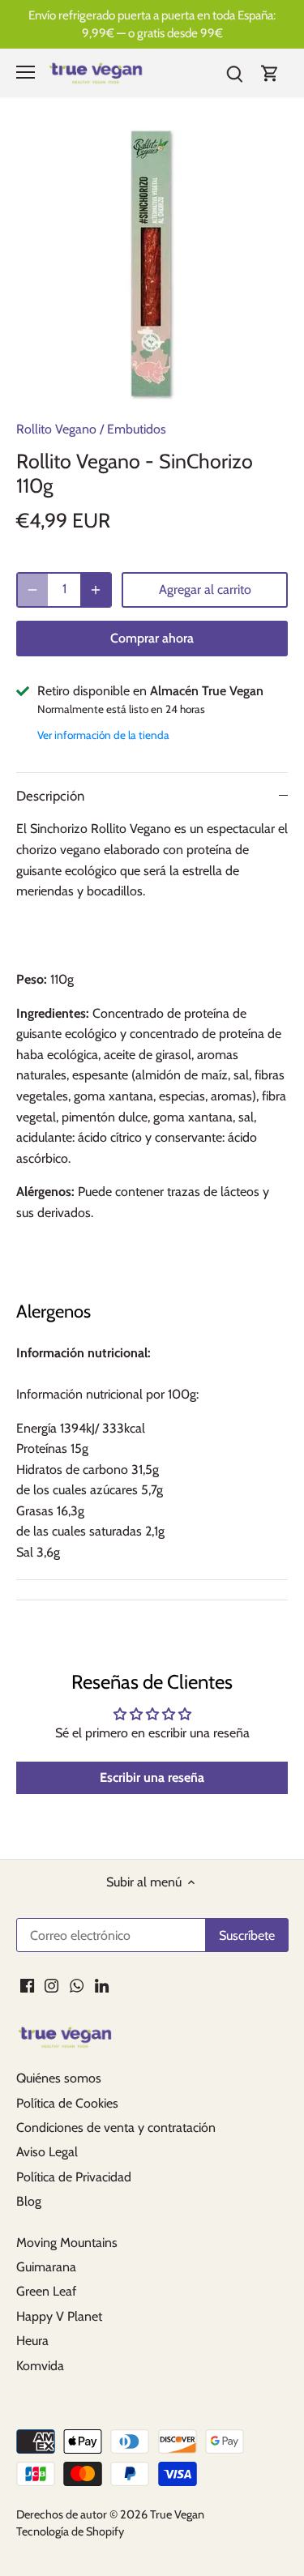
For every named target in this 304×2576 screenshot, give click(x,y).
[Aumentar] (96, 590)
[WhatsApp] (77, 1985)
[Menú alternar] (26, 72)
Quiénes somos (59, 2078)
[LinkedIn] (102, 1985)
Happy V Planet (59, 2316)
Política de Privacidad (74, 2177)
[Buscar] (234, 73)
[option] (152, 265)
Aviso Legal (47, 2152)
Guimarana (46, 2267)
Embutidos (137, 429)
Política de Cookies (67, 2103)
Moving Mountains (67, 2243)
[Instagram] (51, 1985)
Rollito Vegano (56, 429)
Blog (29, 2201)
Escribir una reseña (152, 1777)
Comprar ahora (152, 638)
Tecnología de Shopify (70, 2531)
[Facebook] (27, 1985)
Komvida (40, 2366)
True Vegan (177, 2514)
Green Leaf (46, 2291)
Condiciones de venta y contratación (116, 2127)
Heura (32, 2341)
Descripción (50, 796)
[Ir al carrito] (270, 73)
